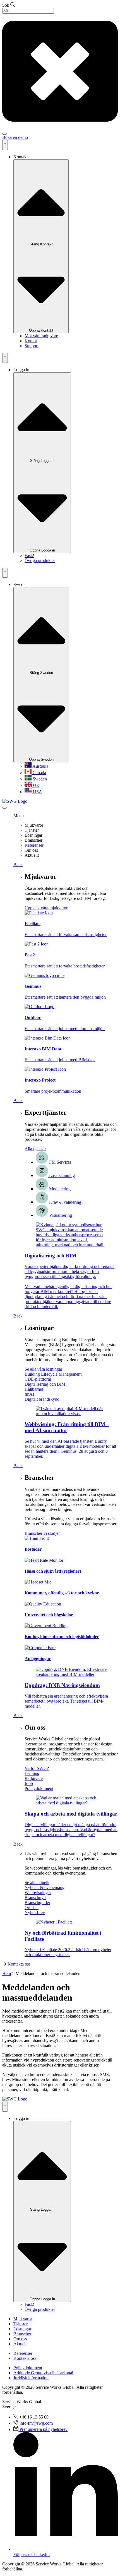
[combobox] (28, 11)
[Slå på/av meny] (5, 145)
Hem (7, 1973)
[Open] (4, 808)
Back (18, 865)
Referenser (34, 845)
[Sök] (4, 134)
